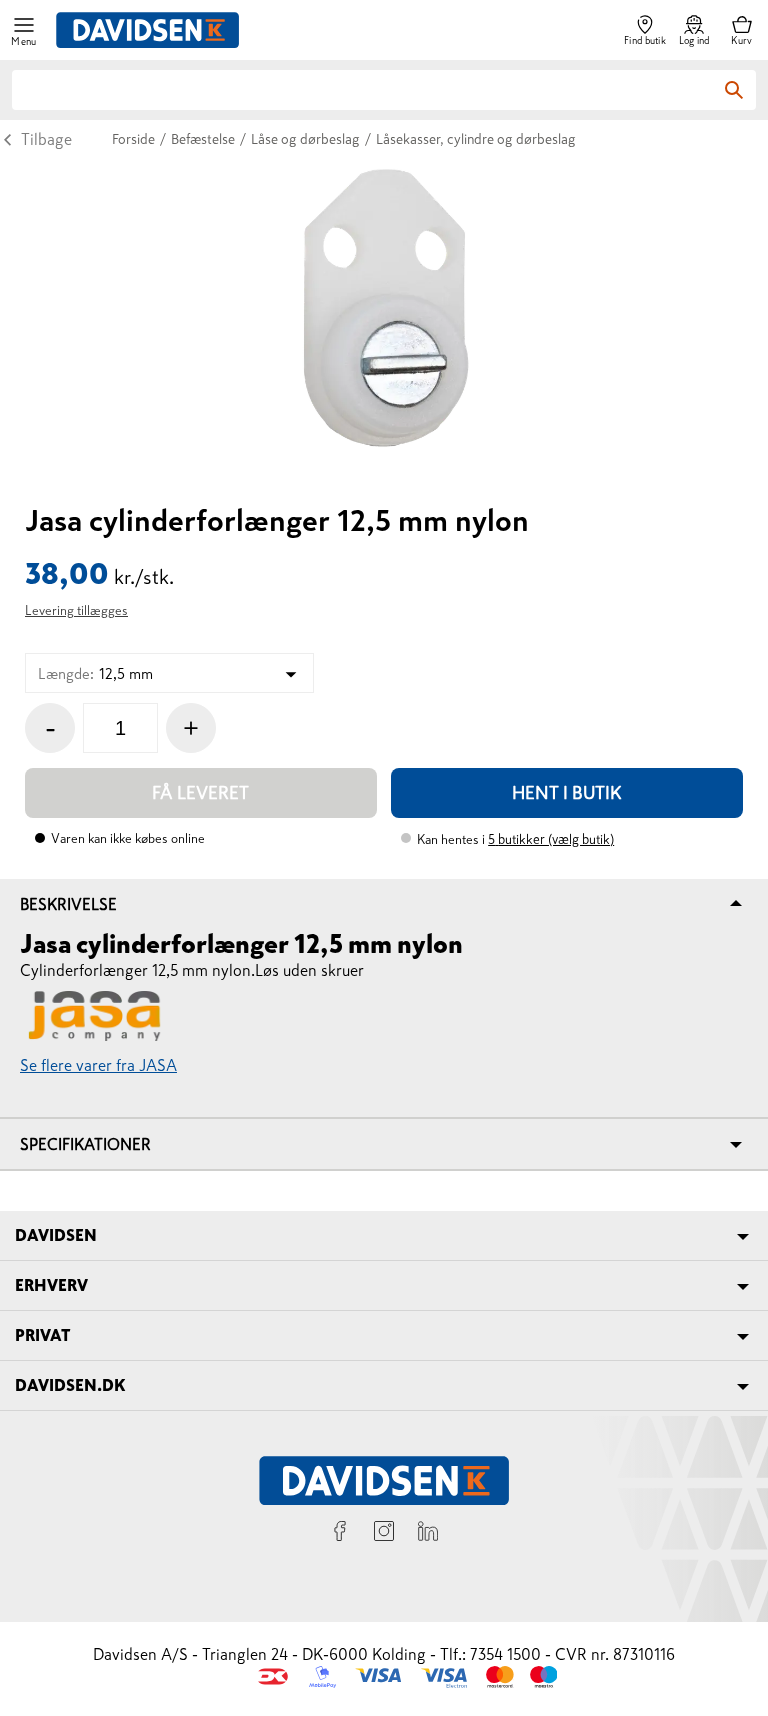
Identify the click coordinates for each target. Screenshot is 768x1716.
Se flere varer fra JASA (98, 1065)
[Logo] (147, 30)
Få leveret (200, 793)
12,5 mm (95, 673)
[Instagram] (384, 1534)
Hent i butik (567, 793)
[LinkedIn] (428, 1534)
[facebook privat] (340, 1534)
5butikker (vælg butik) (551, 839)
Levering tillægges (76, 610)
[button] (24, 30)
